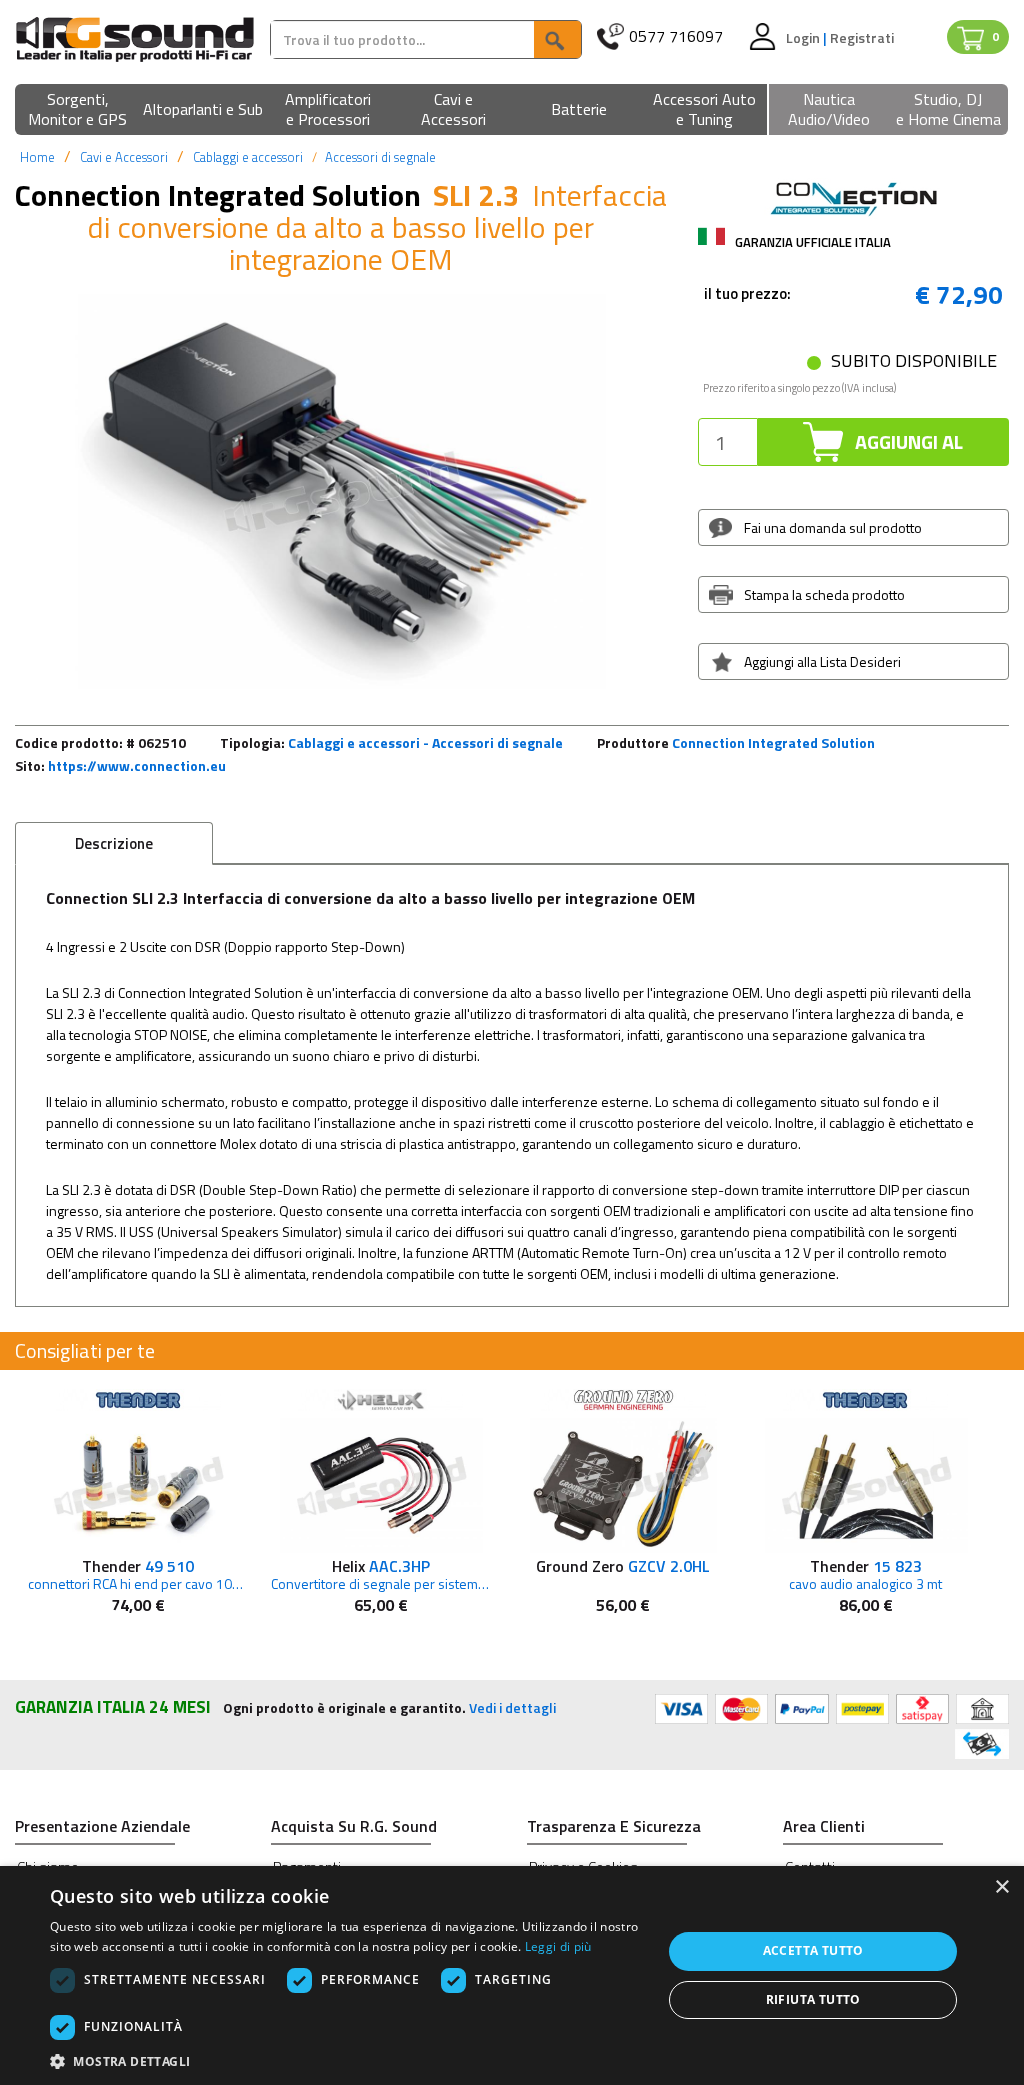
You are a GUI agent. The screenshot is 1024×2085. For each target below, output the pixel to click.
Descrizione (114, 843)
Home (37, 157)
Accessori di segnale (380, 157)
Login (804, 37)
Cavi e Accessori (124, 157)
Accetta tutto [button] (813, 1950)
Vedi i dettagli (512, 1707)
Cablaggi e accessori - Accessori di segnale (425, 742)
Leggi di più (558, 1946)
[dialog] (512, 1975)
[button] (77, 110)
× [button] (1001, 1887)
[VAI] (557, 39)
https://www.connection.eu (137, 765)
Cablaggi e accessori (248, 157)
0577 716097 (676, 36)
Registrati (862, 37)
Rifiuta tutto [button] (813, 1999)
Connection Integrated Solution (773, 742)
